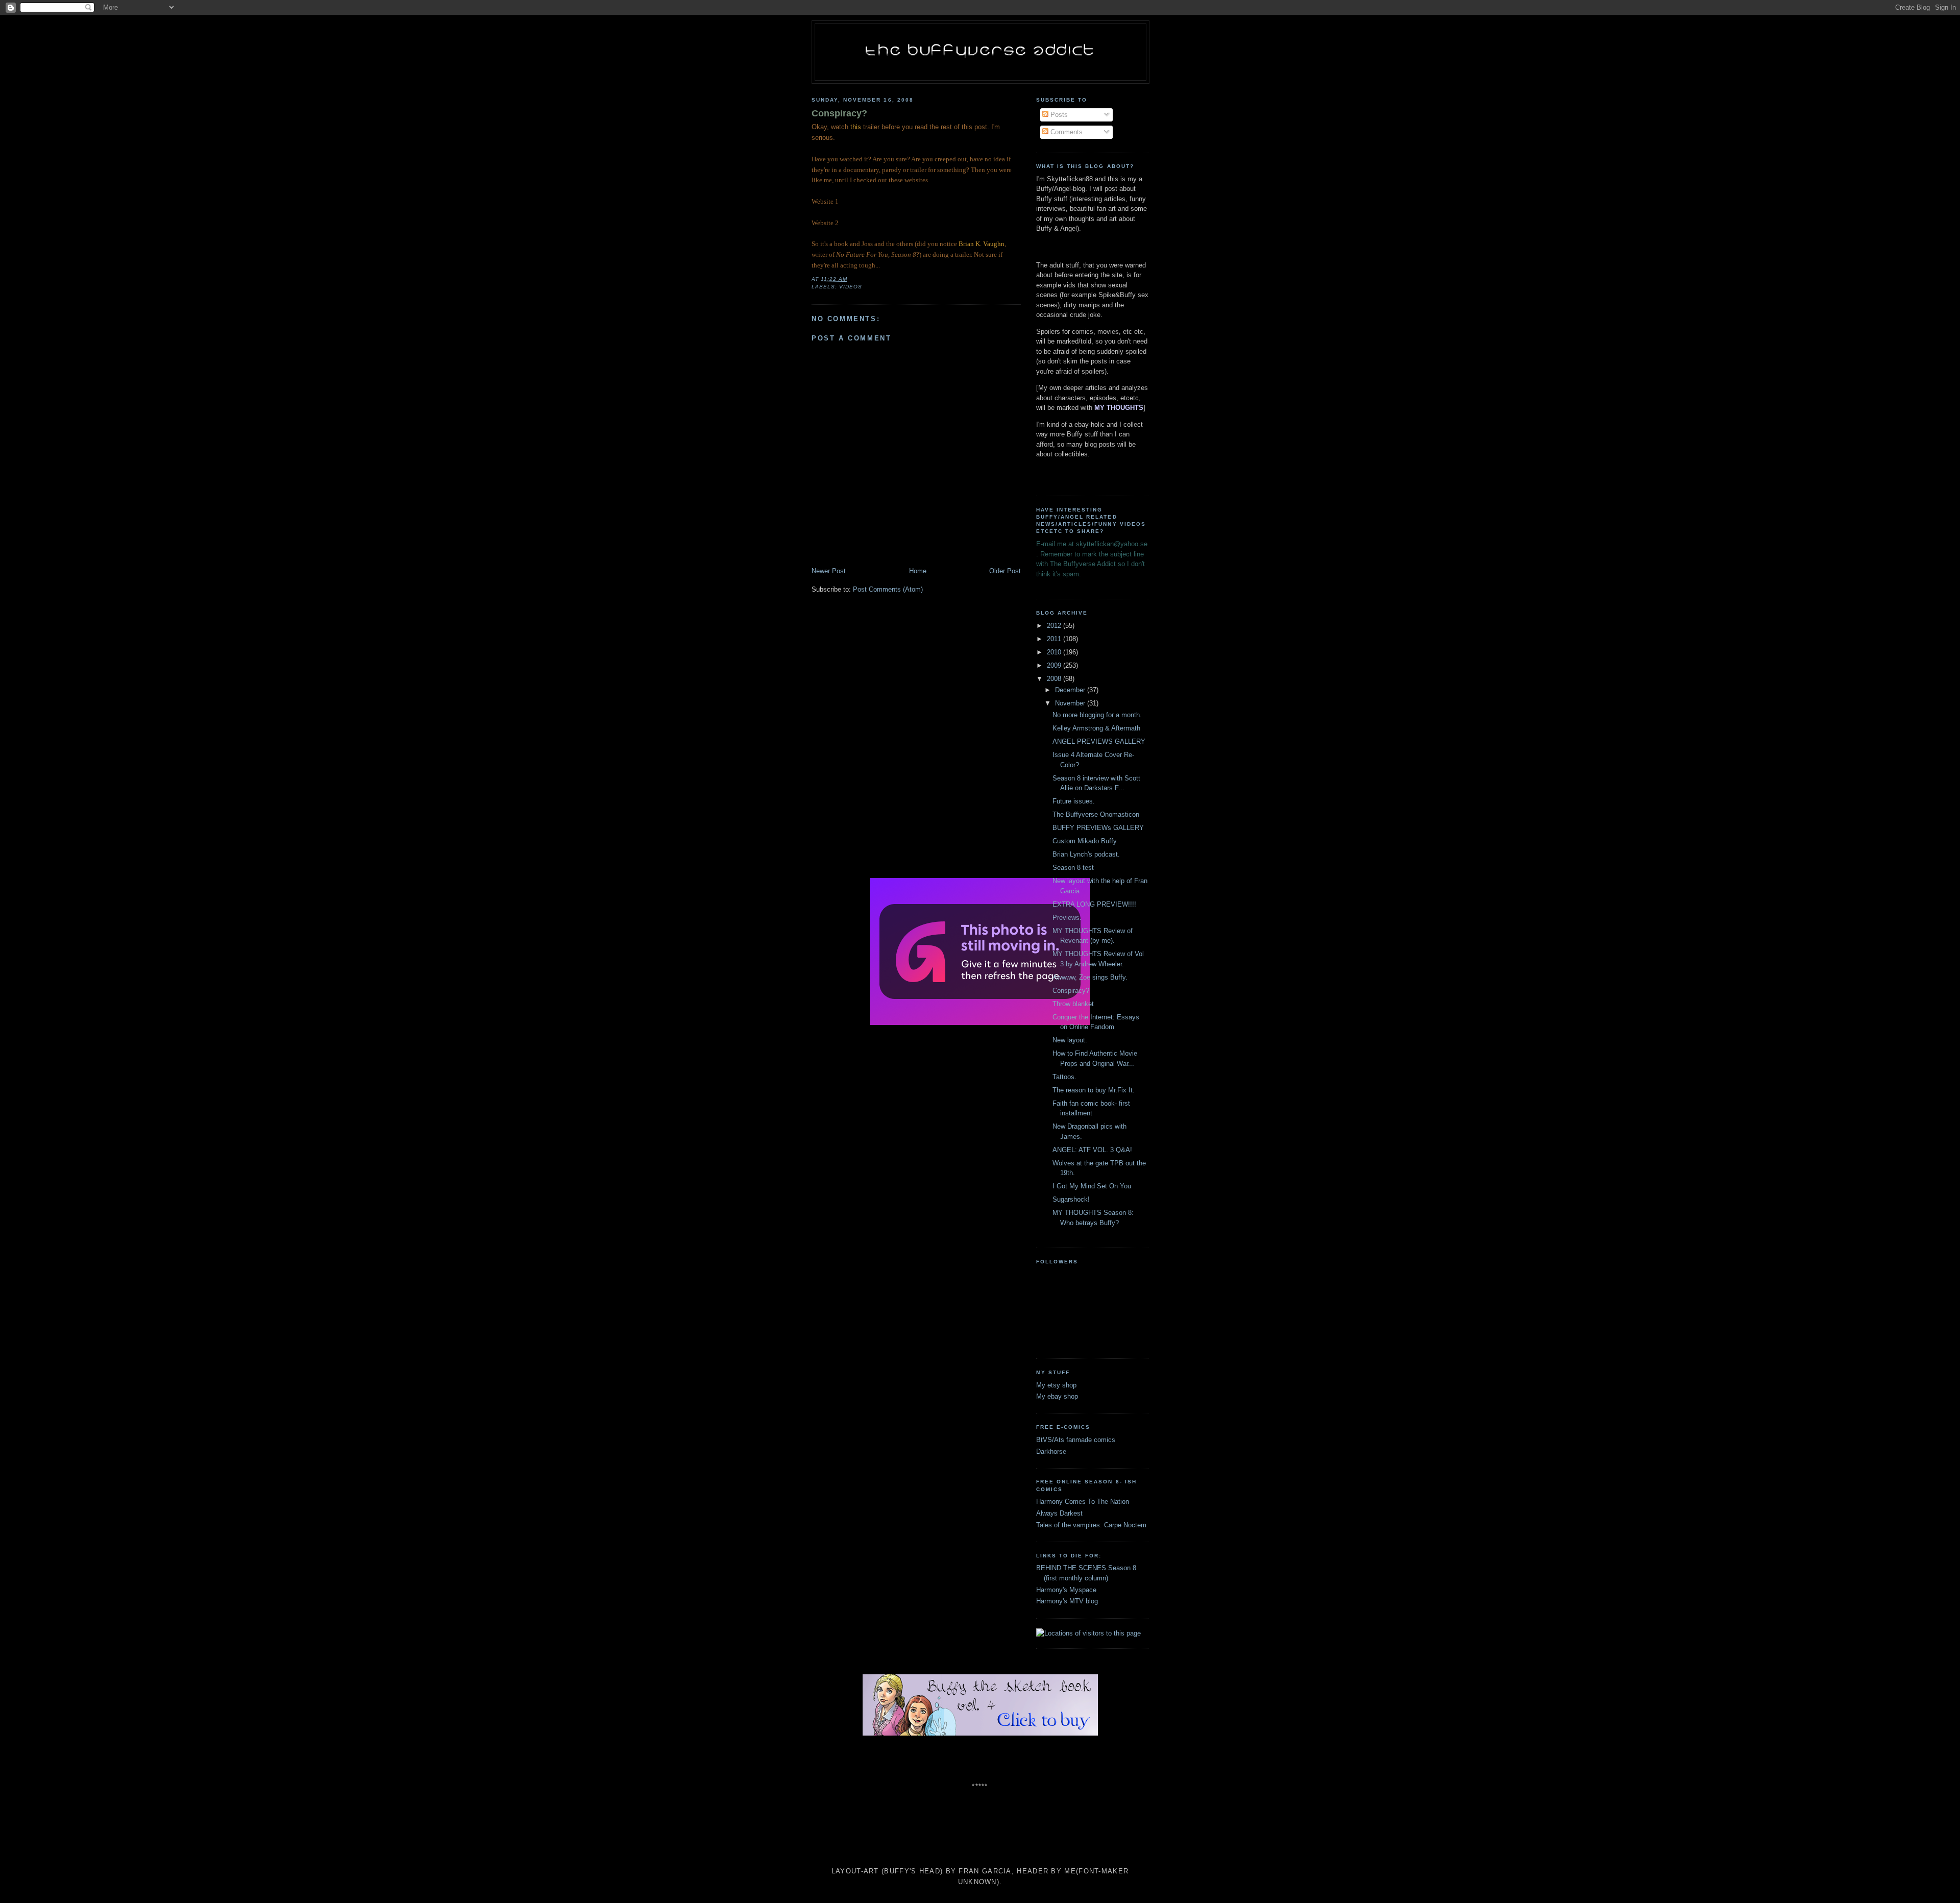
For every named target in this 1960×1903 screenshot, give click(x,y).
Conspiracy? (839, 113)
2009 (1055, 665)
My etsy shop (1056, 1385)
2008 (1055, 679)
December (1071, 690)
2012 (1055, 626)
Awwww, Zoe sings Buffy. (1090, 977)
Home (918, 571)
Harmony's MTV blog (1067, 1601)
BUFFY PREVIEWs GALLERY (1098, 828)
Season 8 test (1073, 868)
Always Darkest (1059, 1513)
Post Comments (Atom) (888, 589)
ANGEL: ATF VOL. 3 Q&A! (1092, 1150)
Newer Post (829, 571)
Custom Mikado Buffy (1085, 841)
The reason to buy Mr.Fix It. (1094, 1090)
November (1071, 703)
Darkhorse (1051, 1451)
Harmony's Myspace (1066, 1590)
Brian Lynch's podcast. (1086, 854)
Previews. (1067, 918)
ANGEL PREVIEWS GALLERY (1099, 741)
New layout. (1070, 1040)
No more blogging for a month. (1097, 715)
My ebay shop (1057, 1396)
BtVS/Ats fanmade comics (1076, 1440)
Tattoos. (1064, 1077)
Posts (1058, 115)
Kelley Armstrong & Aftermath (1096, 728)
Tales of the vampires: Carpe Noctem (1091, 1525)
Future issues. (1074, 801)
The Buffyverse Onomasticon (1096, 814)
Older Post (1005, 571)
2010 (1055, 652)
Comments (1065, 132)
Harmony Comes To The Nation (1083, 1502)
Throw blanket (1073, 1004)
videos (851, 287)
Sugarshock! (1071, 1199)
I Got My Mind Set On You (1092, 1186)
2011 (1055, 639)
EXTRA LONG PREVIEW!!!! (1094, 904)
